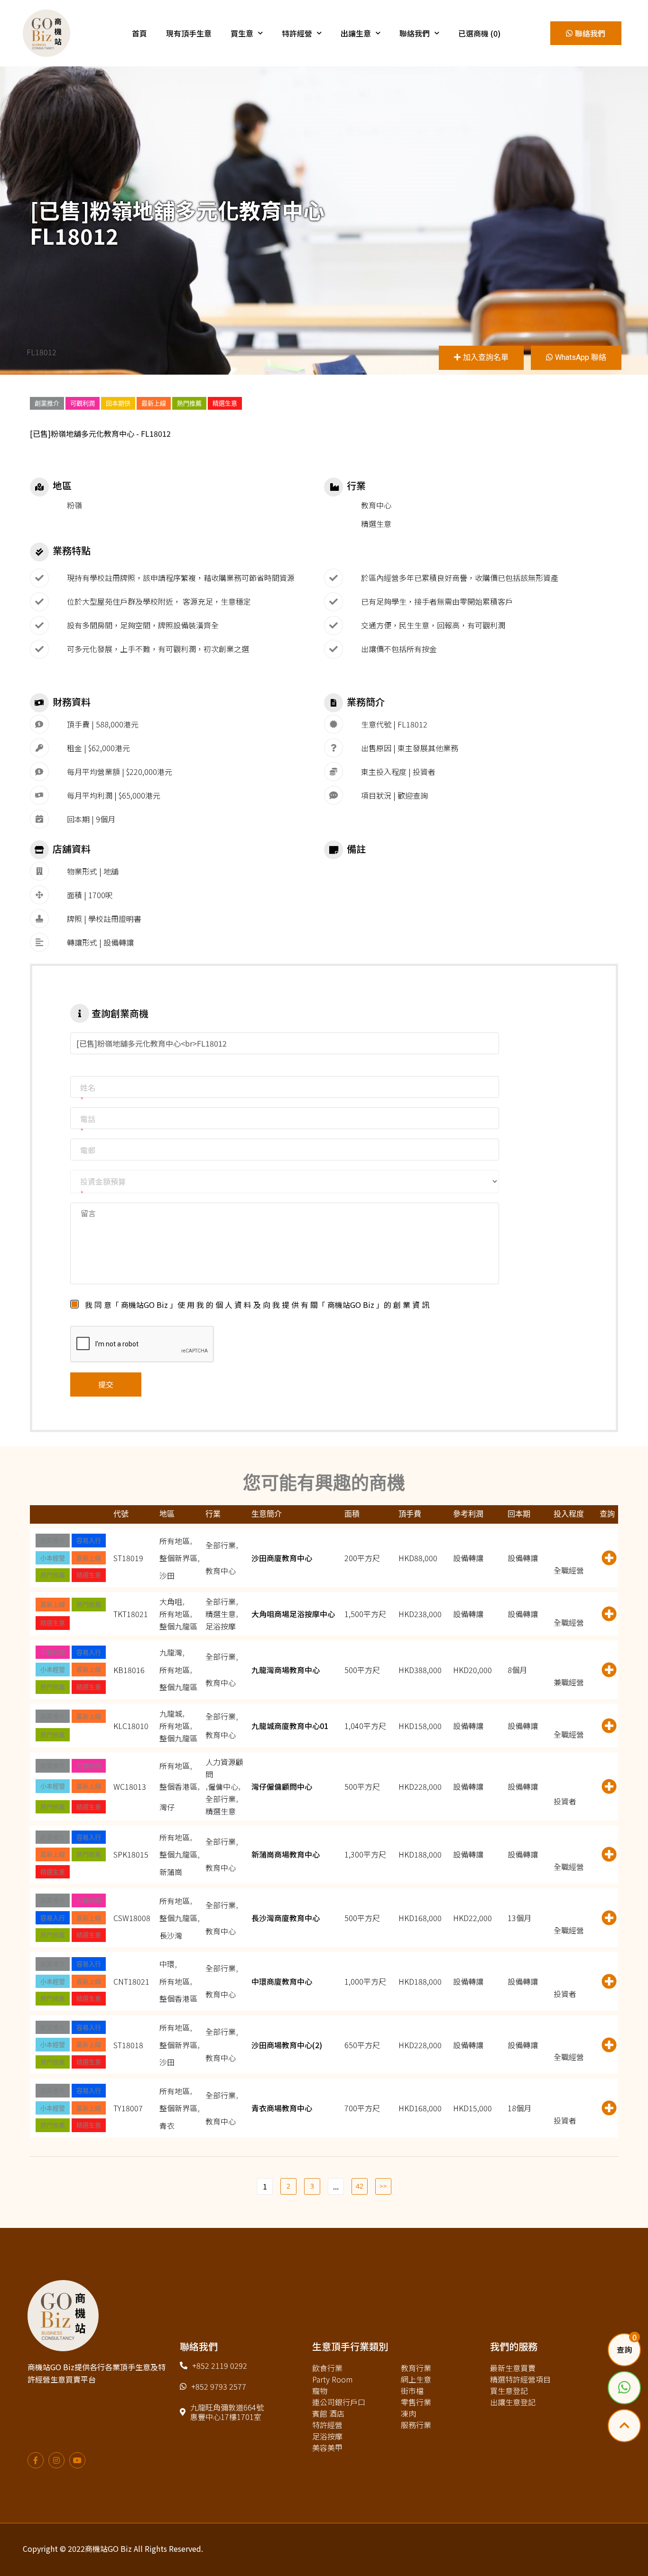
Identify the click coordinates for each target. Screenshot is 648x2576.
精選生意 (225, 403)
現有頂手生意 (189, 33)
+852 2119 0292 (220, 2365)
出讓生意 (356, 33)
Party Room (332, 2379)
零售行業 (416, 2402)
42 (360, 2186)
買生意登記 (509, 2391)
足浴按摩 (327, 2436)
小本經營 (53, 1558)
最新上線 (154, 403)
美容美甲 (327, 2447)
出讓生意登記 (513, 2402)
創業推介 (47, 403)
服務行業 (416, 2425)
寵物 (320, 2391)
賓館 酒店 (328, 2413)
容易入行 (89, 1540)
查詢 (624, 2350)
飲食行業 (327, 2368)
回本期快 (118, 403)
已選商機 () (479, 33)
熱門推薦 (189, 403)
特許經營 (297, 33)
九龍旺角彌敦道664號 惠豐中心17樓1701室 (227, 2412)
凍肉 (408, 2413)
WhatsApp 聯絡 (581, 357)
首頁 (139, 33)
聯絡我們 (415, 33)
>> (383, 2186)
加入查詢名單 (486, 357)
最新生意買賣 (513, 2368)
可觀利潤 (83, 403)
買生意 (242, 33)
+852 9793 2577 (219, 2386)
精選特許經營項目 (520, 2379)
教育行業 (416, 2368)
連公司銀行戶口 (339, 2402)
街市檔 (412, 2391)
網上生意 (416, 2379)
